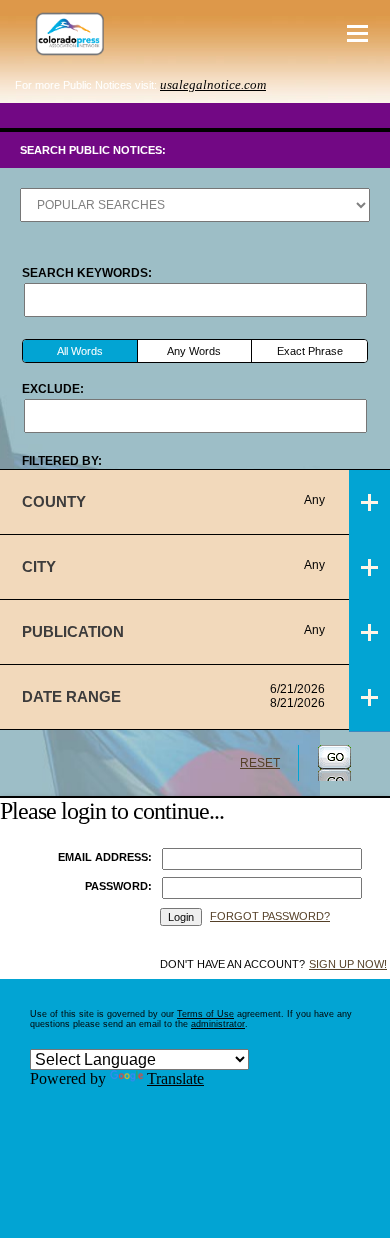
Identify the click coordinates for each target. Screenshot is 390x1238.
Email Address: (105, 857)
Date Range (173, 696)
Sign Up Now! (348, 964)
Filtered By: (62, 461)
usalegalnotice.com (213, 84)
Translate (175, 1078)
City (173, 566)
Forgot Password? (270, 916)
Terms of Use (205, 1014)
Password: (118, 886)
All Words (80, 351)
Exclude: (53, 389)
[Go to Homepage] (65, 33)
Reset (260, 763)
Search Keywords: (87, 273)
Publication (173, 631)
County (173, 501)
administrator (218, 1024)
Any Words (194, 351)
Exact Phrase (310, 351)
